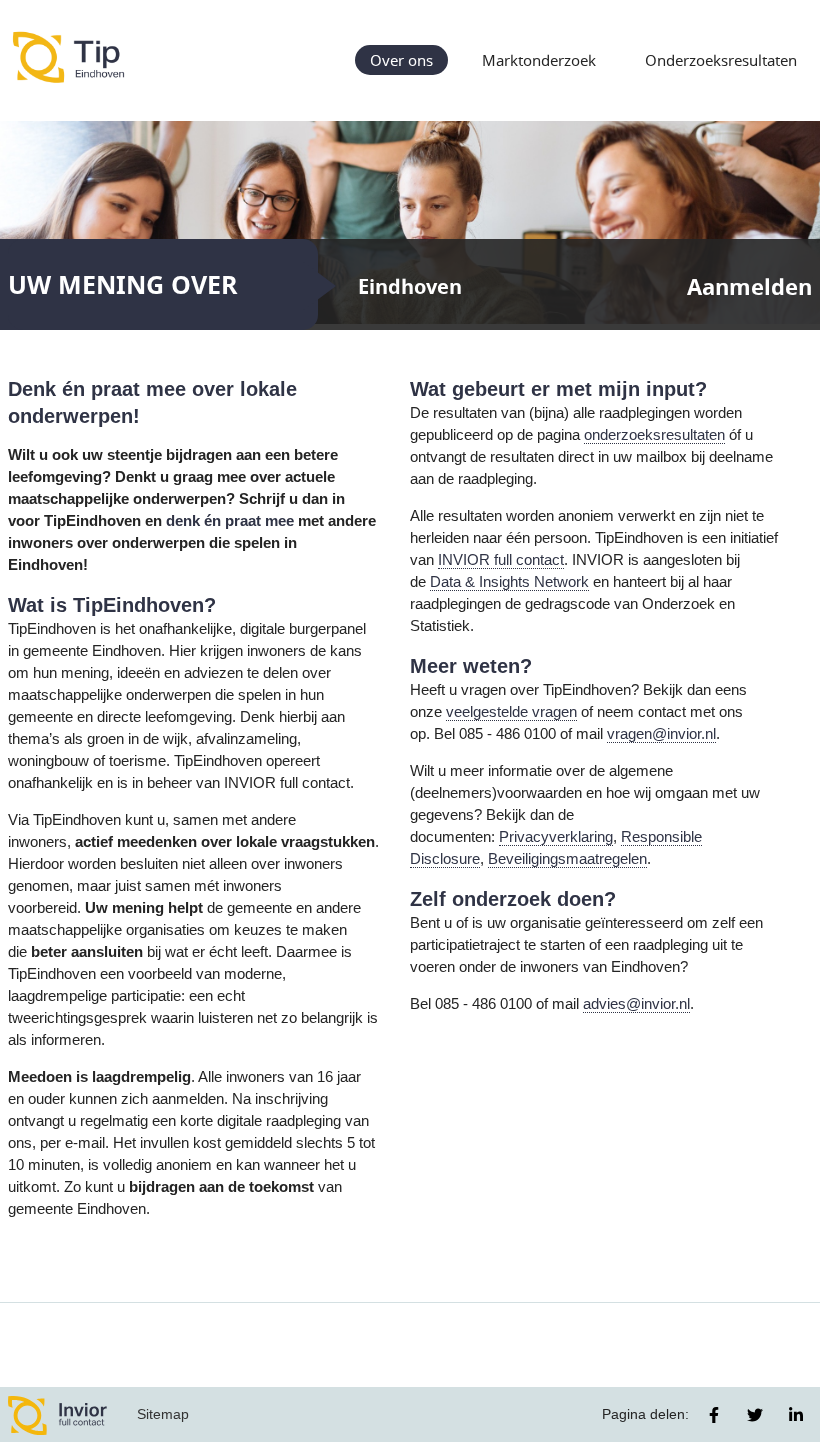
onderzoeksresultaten (654, 435)
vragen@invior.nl (661, 734)
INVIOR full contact (501, 560)
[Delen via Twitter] (755, 1415)
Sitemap (163, 1414)
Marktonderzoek (539, 60)
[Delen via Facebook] (714, 1415)
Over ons (401, 60)
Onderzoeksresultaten (721, 60)
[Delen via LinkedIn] (796, 1415)
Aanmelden (749, 286)
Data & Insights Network (509, 582)
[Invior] (58, 1414)
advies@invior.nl (636, 1004)
